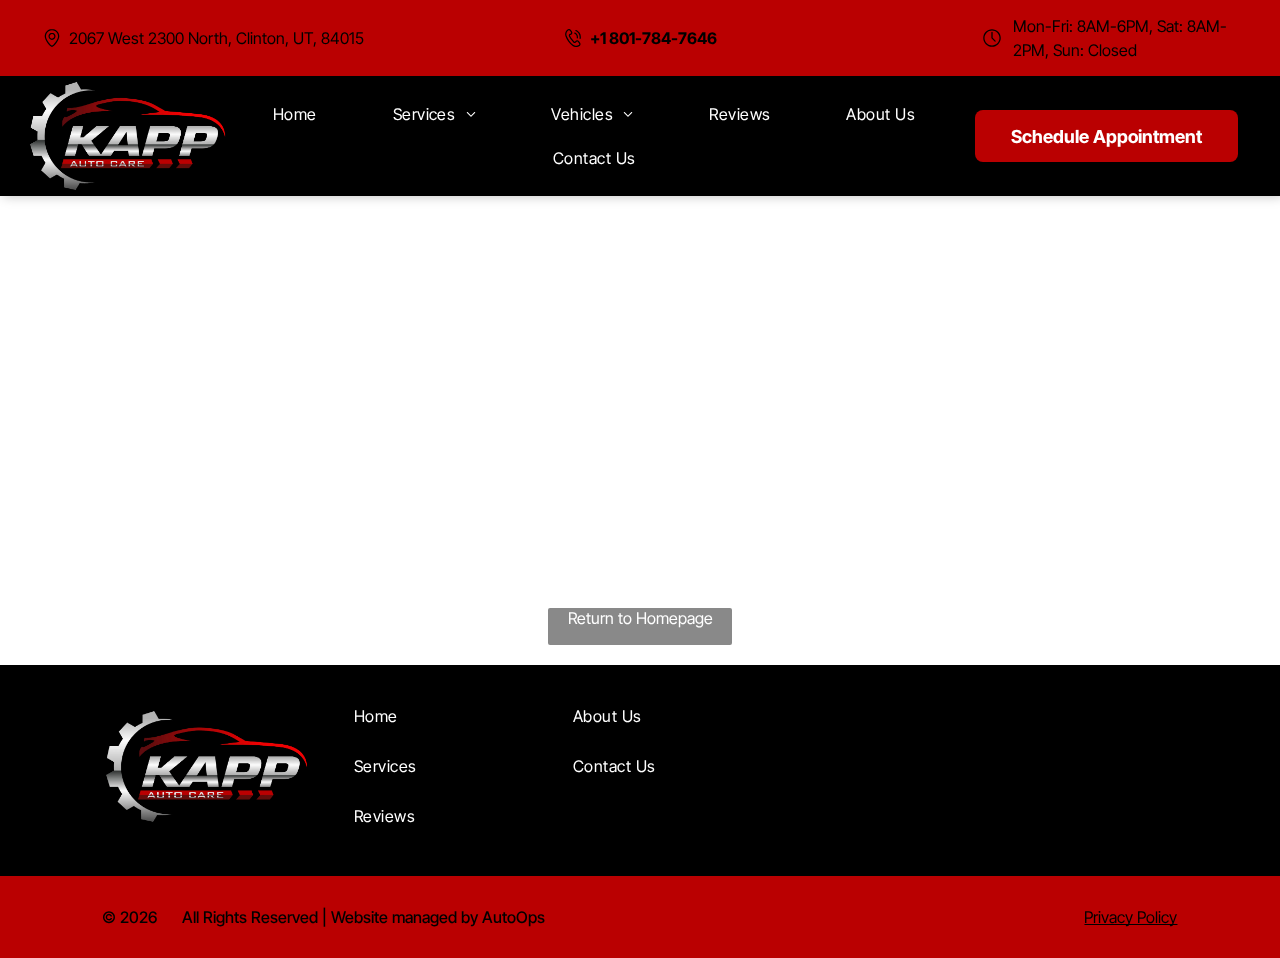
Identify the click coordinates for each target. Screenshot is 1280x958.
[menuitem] (295, 114)
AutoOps (513, 917)
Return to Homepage (640, 618)
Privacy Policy (1130, 917)
